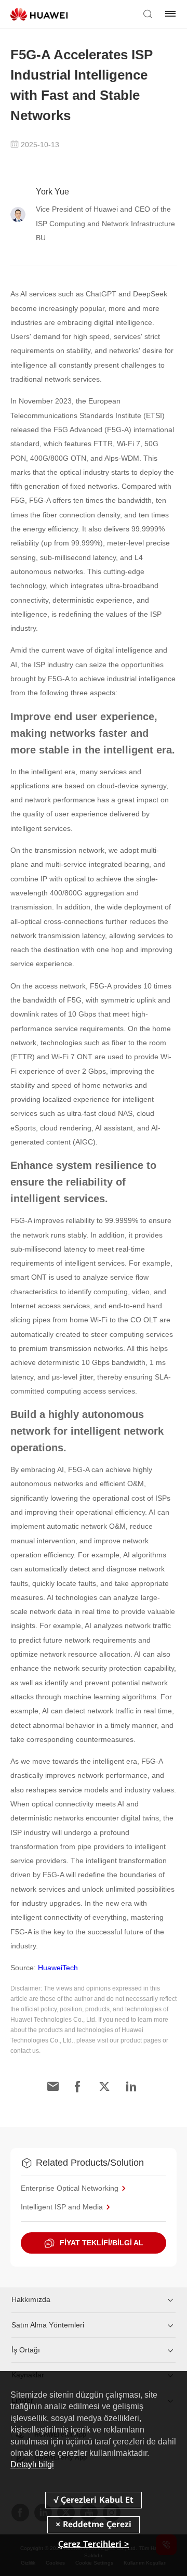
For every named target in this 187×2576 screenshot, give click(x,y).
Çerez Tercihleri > (94, 2544)
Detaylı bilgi (32, 2464)
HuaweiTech (58, 1968)
